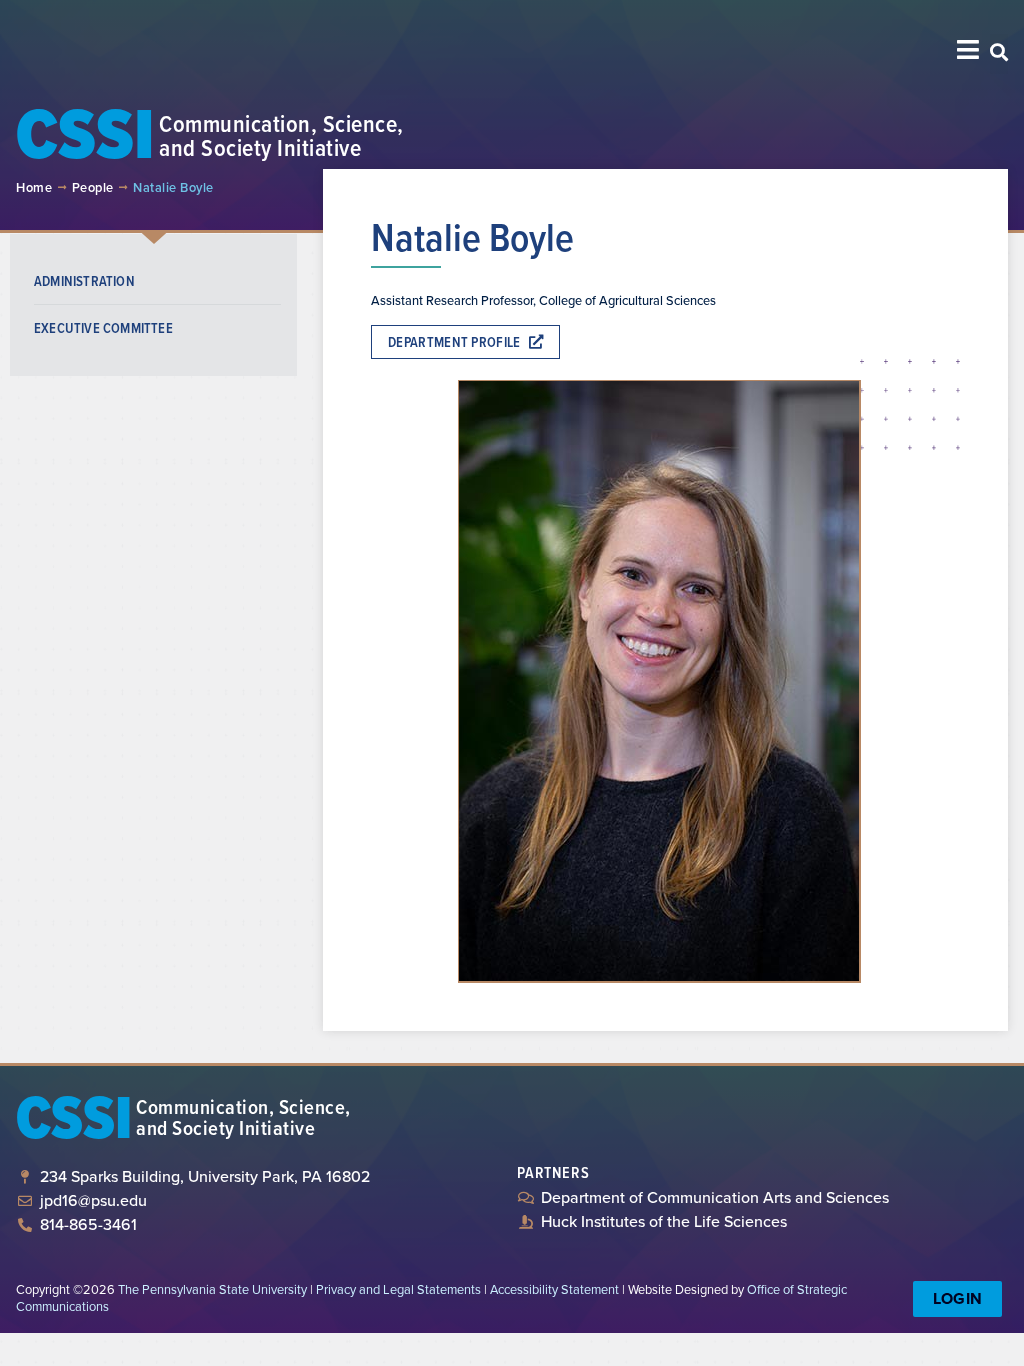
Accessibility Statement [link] (554, 1289)
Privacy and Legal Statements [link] (398, 1289)
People (93, 187)
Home (34, 187)
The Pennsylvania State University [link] (212, 1289)
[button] (968, 49)
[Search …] (999, 54)
